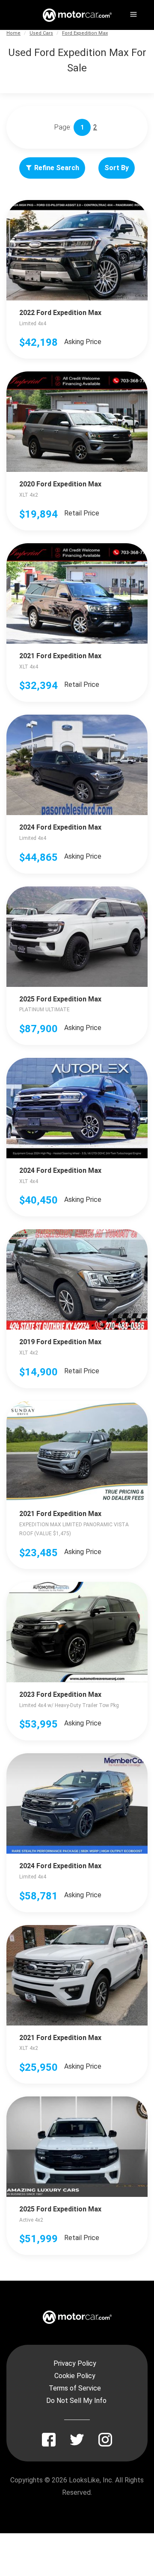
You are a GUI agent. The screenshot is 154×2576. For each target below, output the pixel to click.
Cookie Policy (75, 2376)
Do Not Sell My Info (76, 2401)
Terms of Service (75, 2388)
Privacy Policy (75, 2363)
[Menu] (133, 13)
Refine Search (57, 168)
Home (13, 33)
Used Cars (41, 33)
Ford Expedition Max (85, 33)
